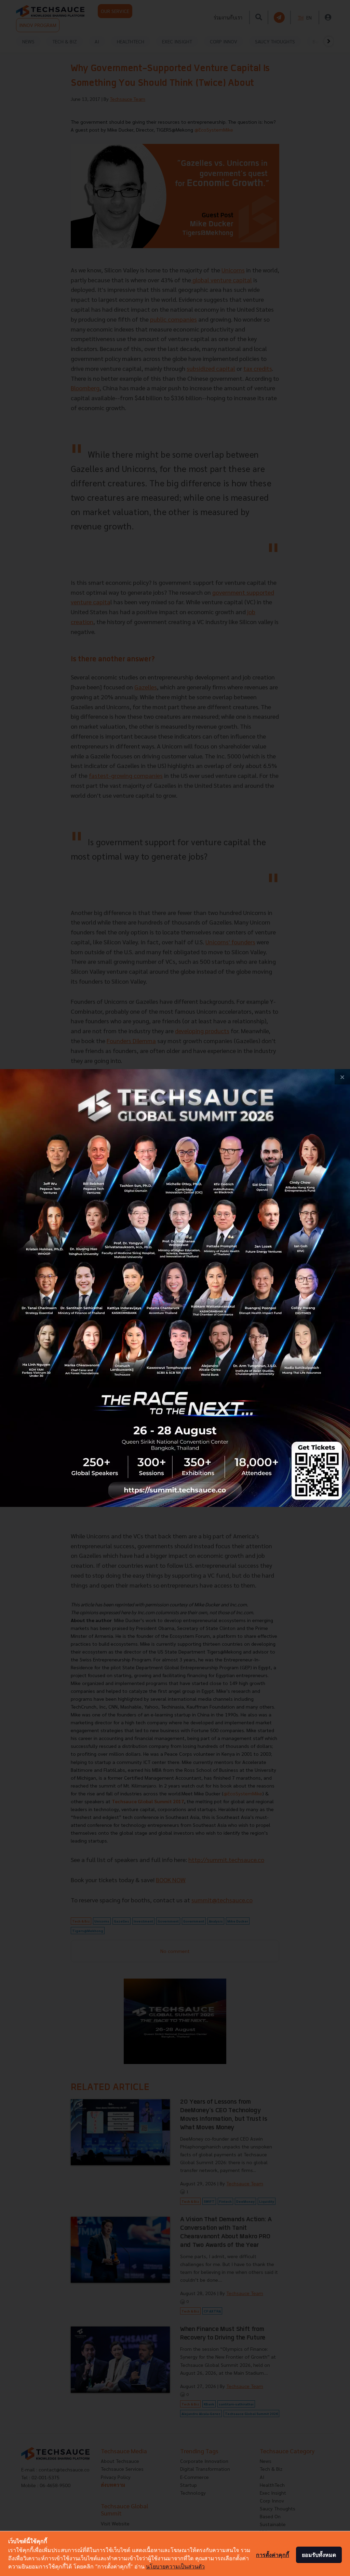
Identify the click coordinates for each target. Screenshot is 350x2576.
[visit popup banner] (175, 1288)
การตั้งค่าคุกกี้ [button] (273, 2555)
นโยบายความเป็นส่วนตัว (175, 2566)
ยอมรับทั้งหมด (319, 2555)
